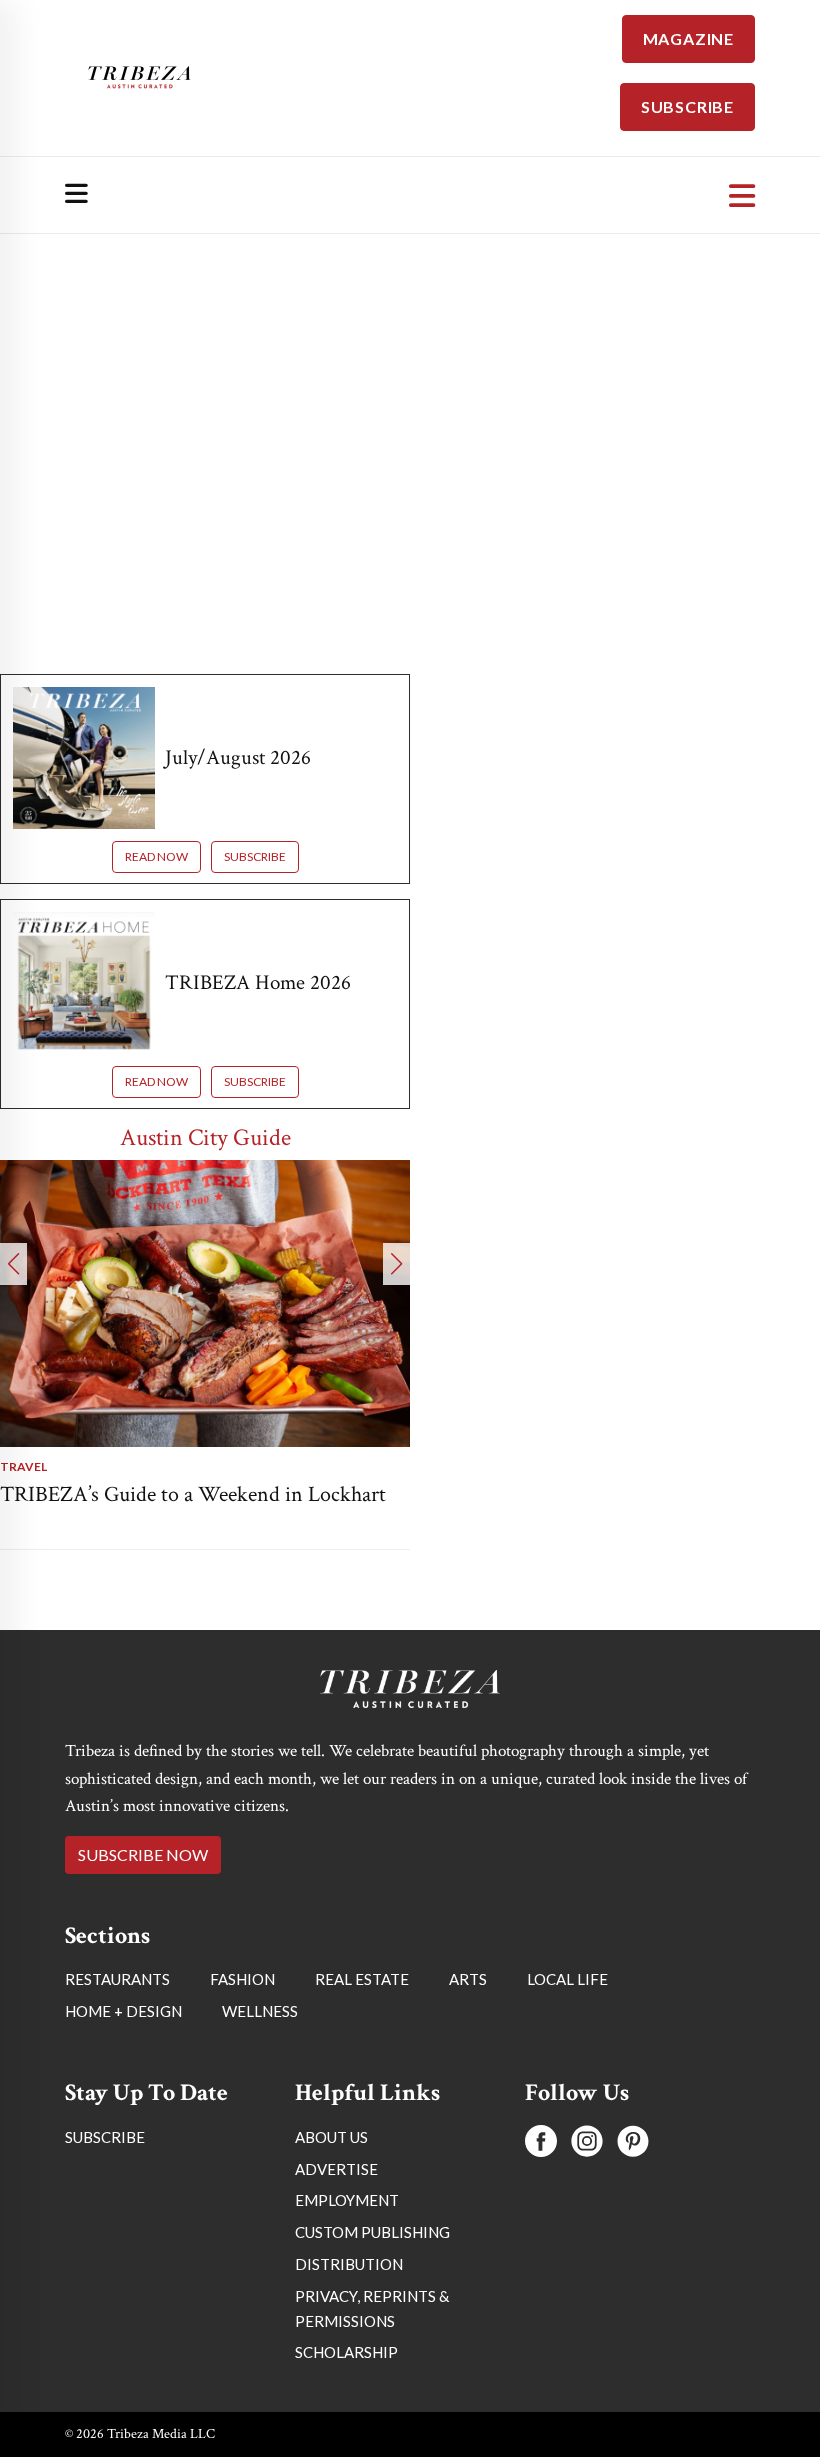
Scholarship (346, 2352)
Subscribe (255, 856)
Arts (468, 1979)
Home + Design (123, 2011)
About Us (331, 2137)
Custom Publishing (372, 2232)
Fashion (242, 1979)
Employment (347, 2200)
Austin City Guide (205, 1137)
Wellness (260, 2011)
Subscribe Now (143, 1854)
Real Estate (362, 1979)
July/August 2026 (238, 757)
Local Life (567, 1979)
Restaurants (117, 1979)
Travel (23, 1466)
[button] (13, 1264)
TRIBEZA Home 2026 (258, 982)
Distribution (349, 2264)
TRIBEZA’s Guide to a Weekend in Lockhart (193, 1494)
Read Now (156, 856)
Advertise (336, 2169)
